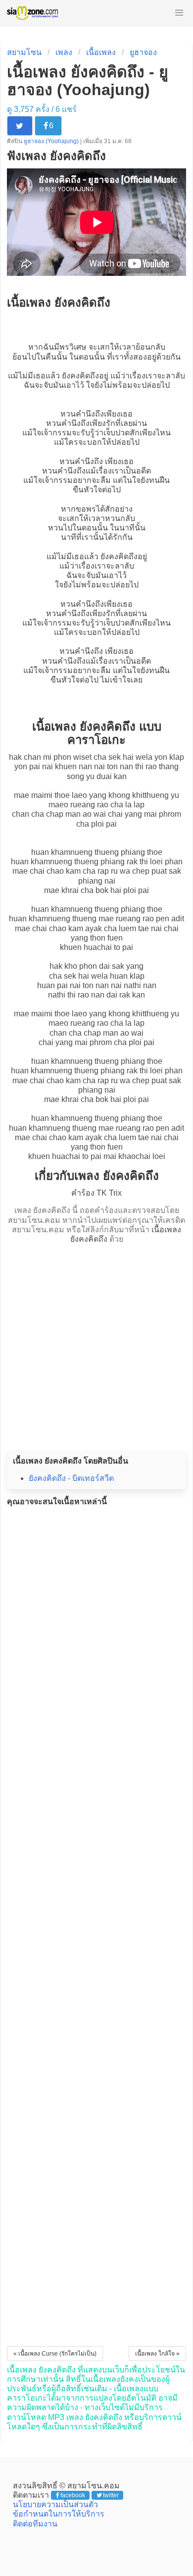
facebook (73, 2495)
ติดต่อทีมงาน (35, 2524)
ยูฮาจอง (143, 52)
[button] (179, 13)
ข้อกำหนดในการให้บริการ (59, 2514)
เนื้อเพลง (101, 52)
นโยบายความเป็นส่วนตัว (55, 2504)
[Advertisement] (96, 1344)
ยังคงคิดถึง (80, 376)
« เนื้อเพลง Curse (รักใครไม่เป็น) (55, 2354)
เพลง (64, 52)
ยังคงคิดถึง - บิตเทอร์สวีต (71, 1478)
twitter (111, 2495)
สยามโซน (24, 52)
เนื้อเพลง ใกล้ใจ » (157, 2354)
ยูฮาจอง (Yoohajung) (52, 141)
